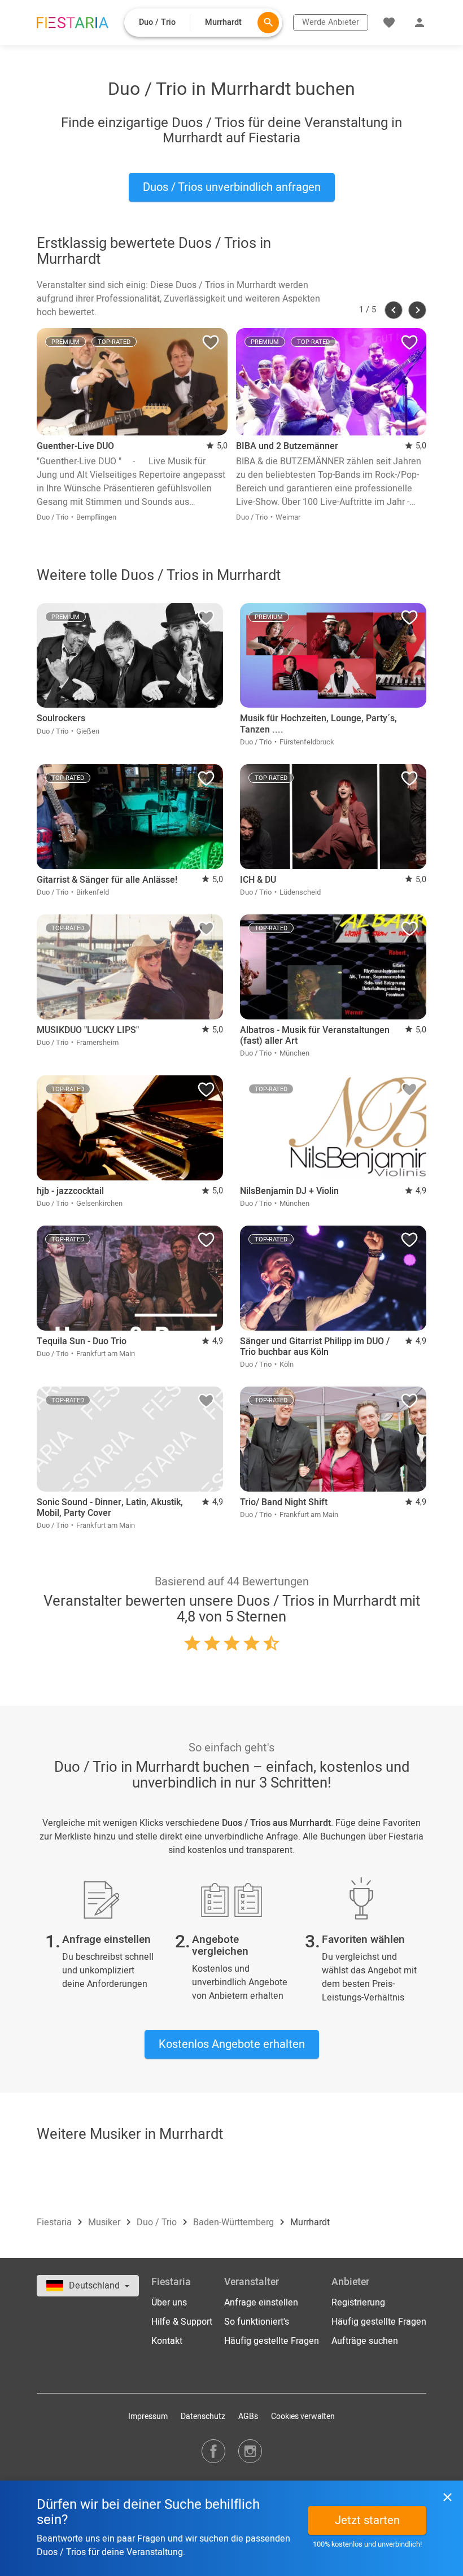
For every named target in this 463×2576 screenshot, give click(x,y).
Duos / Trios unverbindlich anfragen (232, 187)
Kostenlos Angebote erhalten (232, 2044)
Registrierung (358, 2303)
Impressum (148, 2416)
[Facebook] (213, 2451)
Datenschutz (203, 2416)
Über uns (169, 2303)
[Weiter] (417, 310)
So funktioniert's (257, 2322)
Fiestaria (55, 2222)
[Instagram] (250, 2451)
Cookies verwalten (303, 2416)
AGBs (248, 2416)
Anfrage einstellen (261, 2303)
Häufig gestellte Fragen (272, 2341)
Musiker (105, 2222)
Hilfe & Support (182, 2322)
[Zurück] (394, 310)
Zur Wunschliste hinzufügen (211, 345)
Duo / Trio (158, 2222)
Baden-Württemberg (235, 2222)
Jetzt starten (367, 2520)
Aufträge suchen (365, 2341)
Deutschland (95, 2286)
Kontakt (167, 2341)
